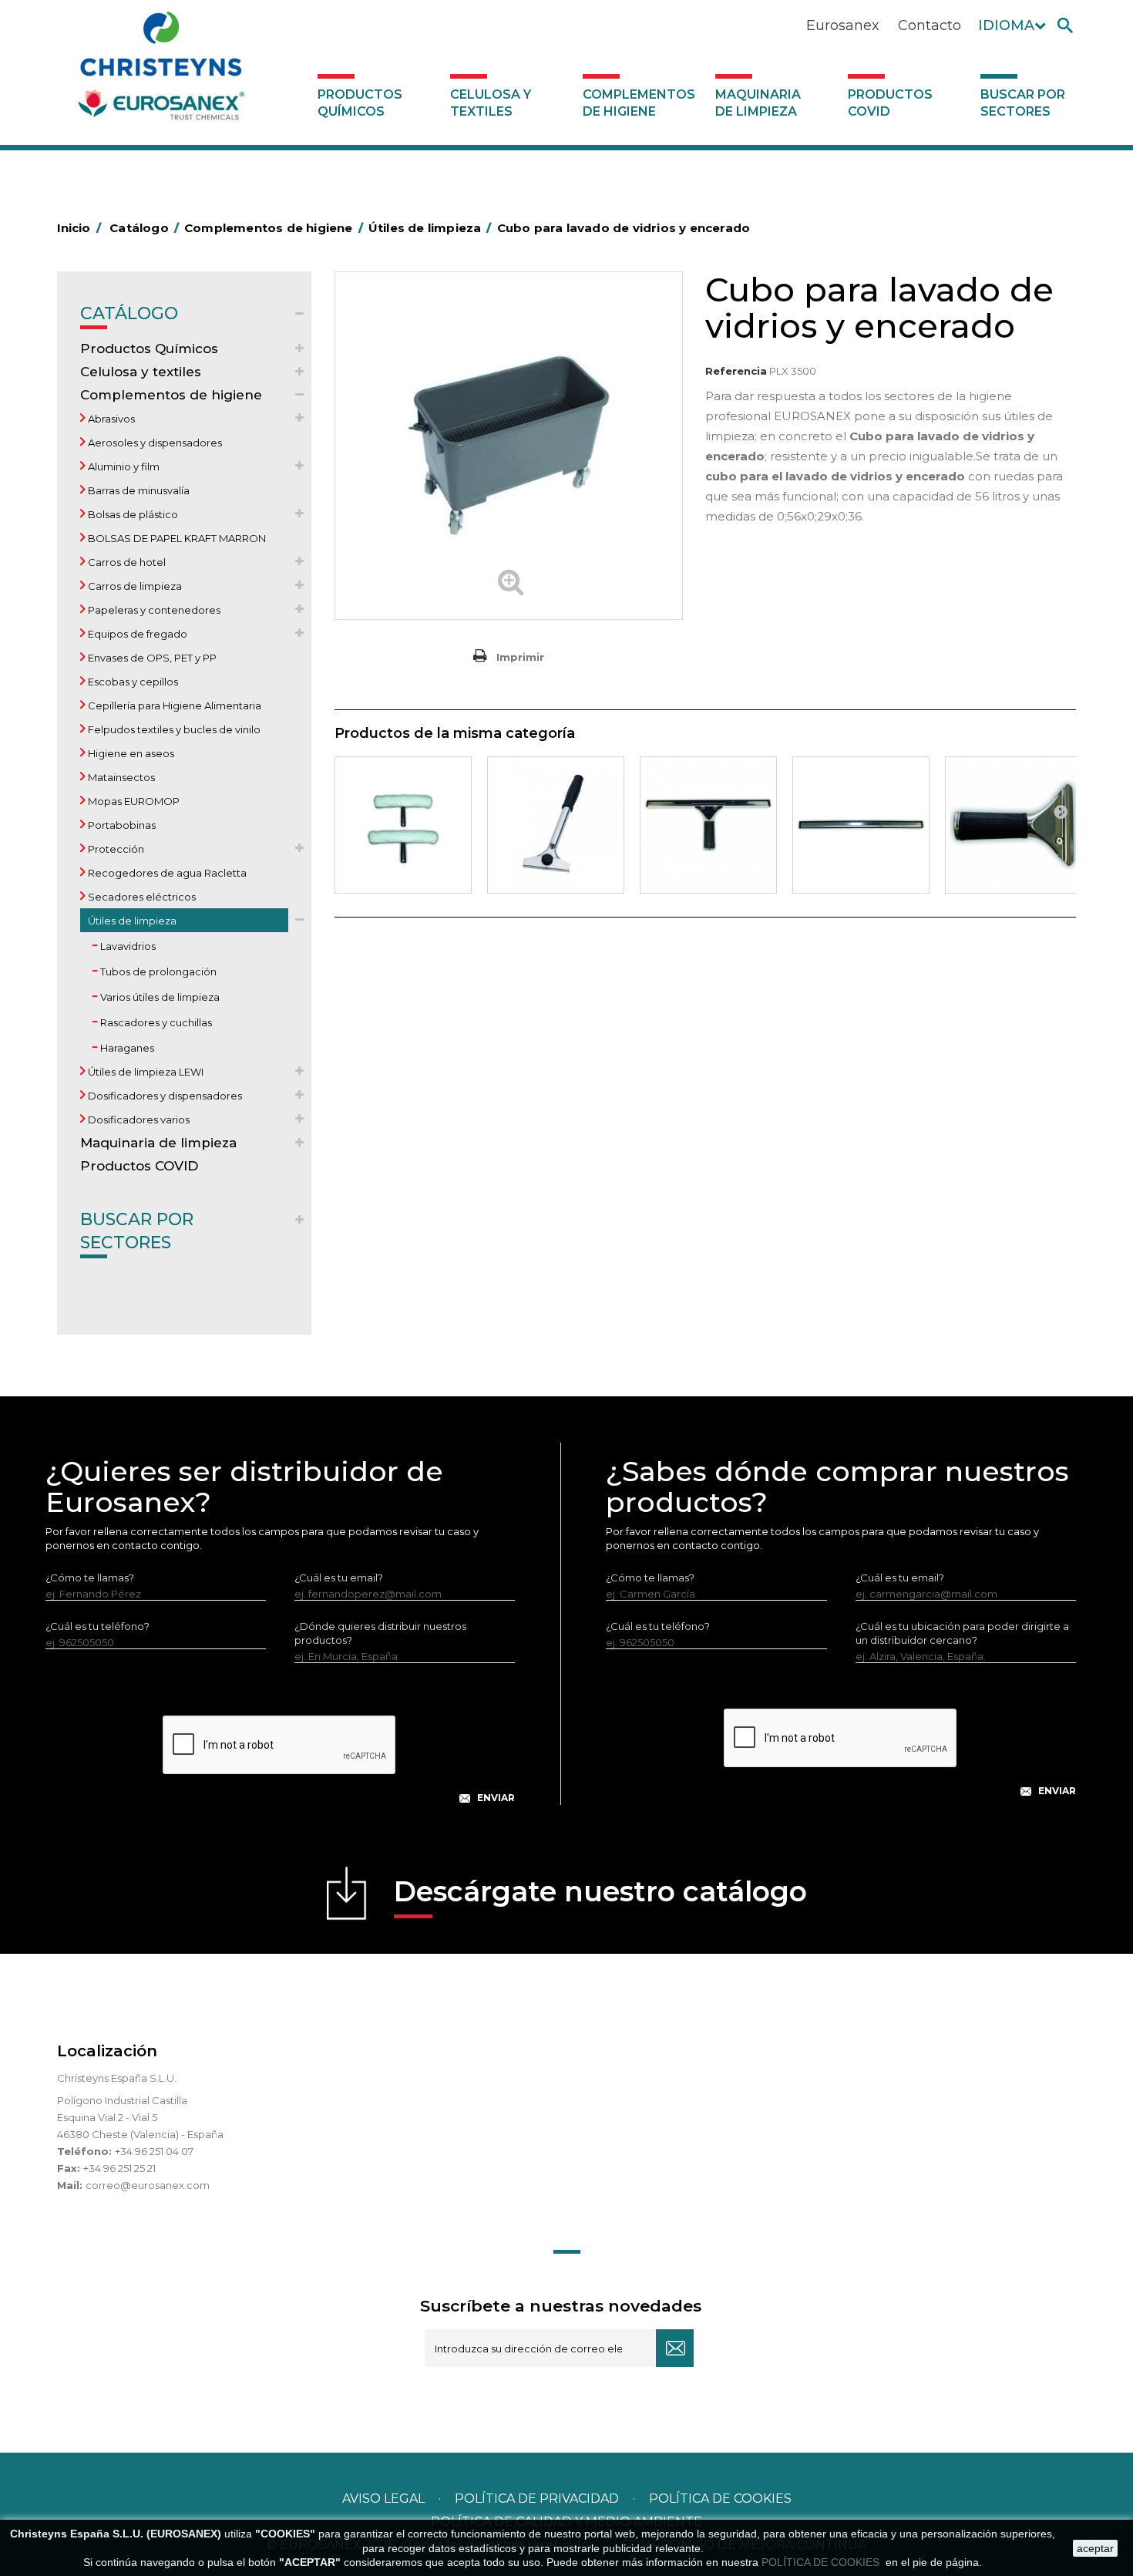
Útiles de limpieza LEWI (145, 1072)
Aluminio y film (123, 466)
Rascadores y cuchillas (155, 1022)
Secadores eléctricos (141, 897)
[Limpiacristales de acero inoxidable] (708, 825)
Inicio (79, 228)
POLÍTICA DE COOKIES (822, 2562)
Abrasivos (110, 419)
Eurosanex (843, 25)
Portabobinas (121, 825)
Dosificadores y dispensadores (164, 1096)
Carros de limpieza (134, 586)
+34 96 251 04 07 (154, 2151)
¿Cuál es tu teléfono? (97, 1626)
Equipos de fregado (136, 634)
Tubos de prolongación (157, 971)
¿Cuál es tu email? (339, 1578)
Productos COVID (890, 103)
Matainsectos (120, 777)
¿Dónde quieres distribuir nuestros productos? (380, 1633)
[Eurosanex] (161, 71)
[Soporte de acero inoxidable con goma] (861, 825)
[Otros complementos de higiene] (556, 825)
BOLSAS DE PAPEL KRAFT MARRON (176, 538)
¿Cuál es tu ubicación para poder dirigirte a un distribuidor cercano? (962, 1633)
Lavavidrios (127, 946)
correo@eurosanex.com (148, 2185)
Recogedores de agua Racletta (166, 873)
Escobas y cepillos (132, 682)
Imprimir (520, 657)
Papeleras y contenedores (153, 610)
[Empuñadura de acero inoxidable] (1014, 825)
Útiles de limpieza (131, 921)
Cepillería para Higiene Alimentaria (173, 705)
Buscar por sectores (1023, 103)
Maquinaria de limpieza (758, 103)
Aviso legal (383, 2499)
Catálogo (129, 313)
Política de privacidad (537, 2499)
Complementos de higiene (639, 103)
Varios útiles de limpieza (159, 997)
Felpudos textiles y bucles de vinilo (173, 729)
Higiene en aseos (130, 753)
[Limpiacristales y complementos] (403, 825)
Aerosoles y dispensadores (154, 443)
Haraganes (126, 1048)
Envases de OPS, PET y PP (151, 658)
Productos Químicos (360, 103)
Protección (115, 849)
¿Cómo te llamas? (90, 1578)
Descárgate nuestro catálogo (600, 1891)
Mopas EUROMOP (133, 801)
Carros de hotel (126, 562)
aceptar (1095, 2548)
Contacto (930, 25)
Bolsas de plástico (132, 514)
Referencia (736, 371)
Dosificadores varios (138, 1120)
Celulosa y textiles (491, 103)
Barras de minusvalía (138, 490)
